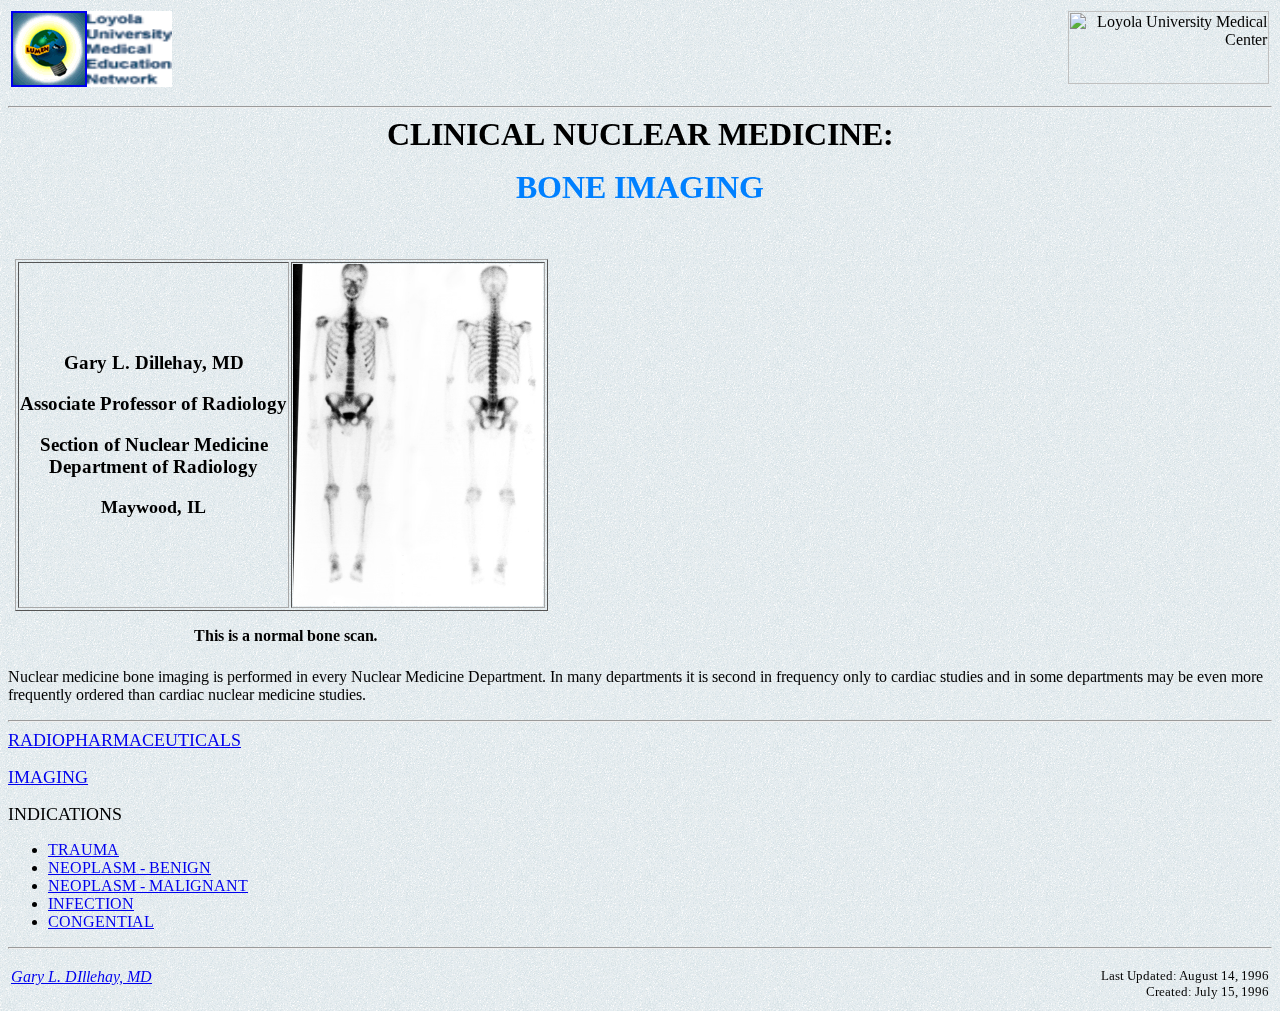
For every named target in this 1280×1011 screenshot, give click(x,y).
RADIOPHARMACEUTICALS (124, 740)
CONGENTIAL (101, 921)
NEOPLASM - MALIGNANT (148, 885)
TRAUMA (83, 849)
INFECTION (91, 903)
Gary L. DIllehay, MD (81, 976)
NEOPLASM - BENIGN (129, 867)
